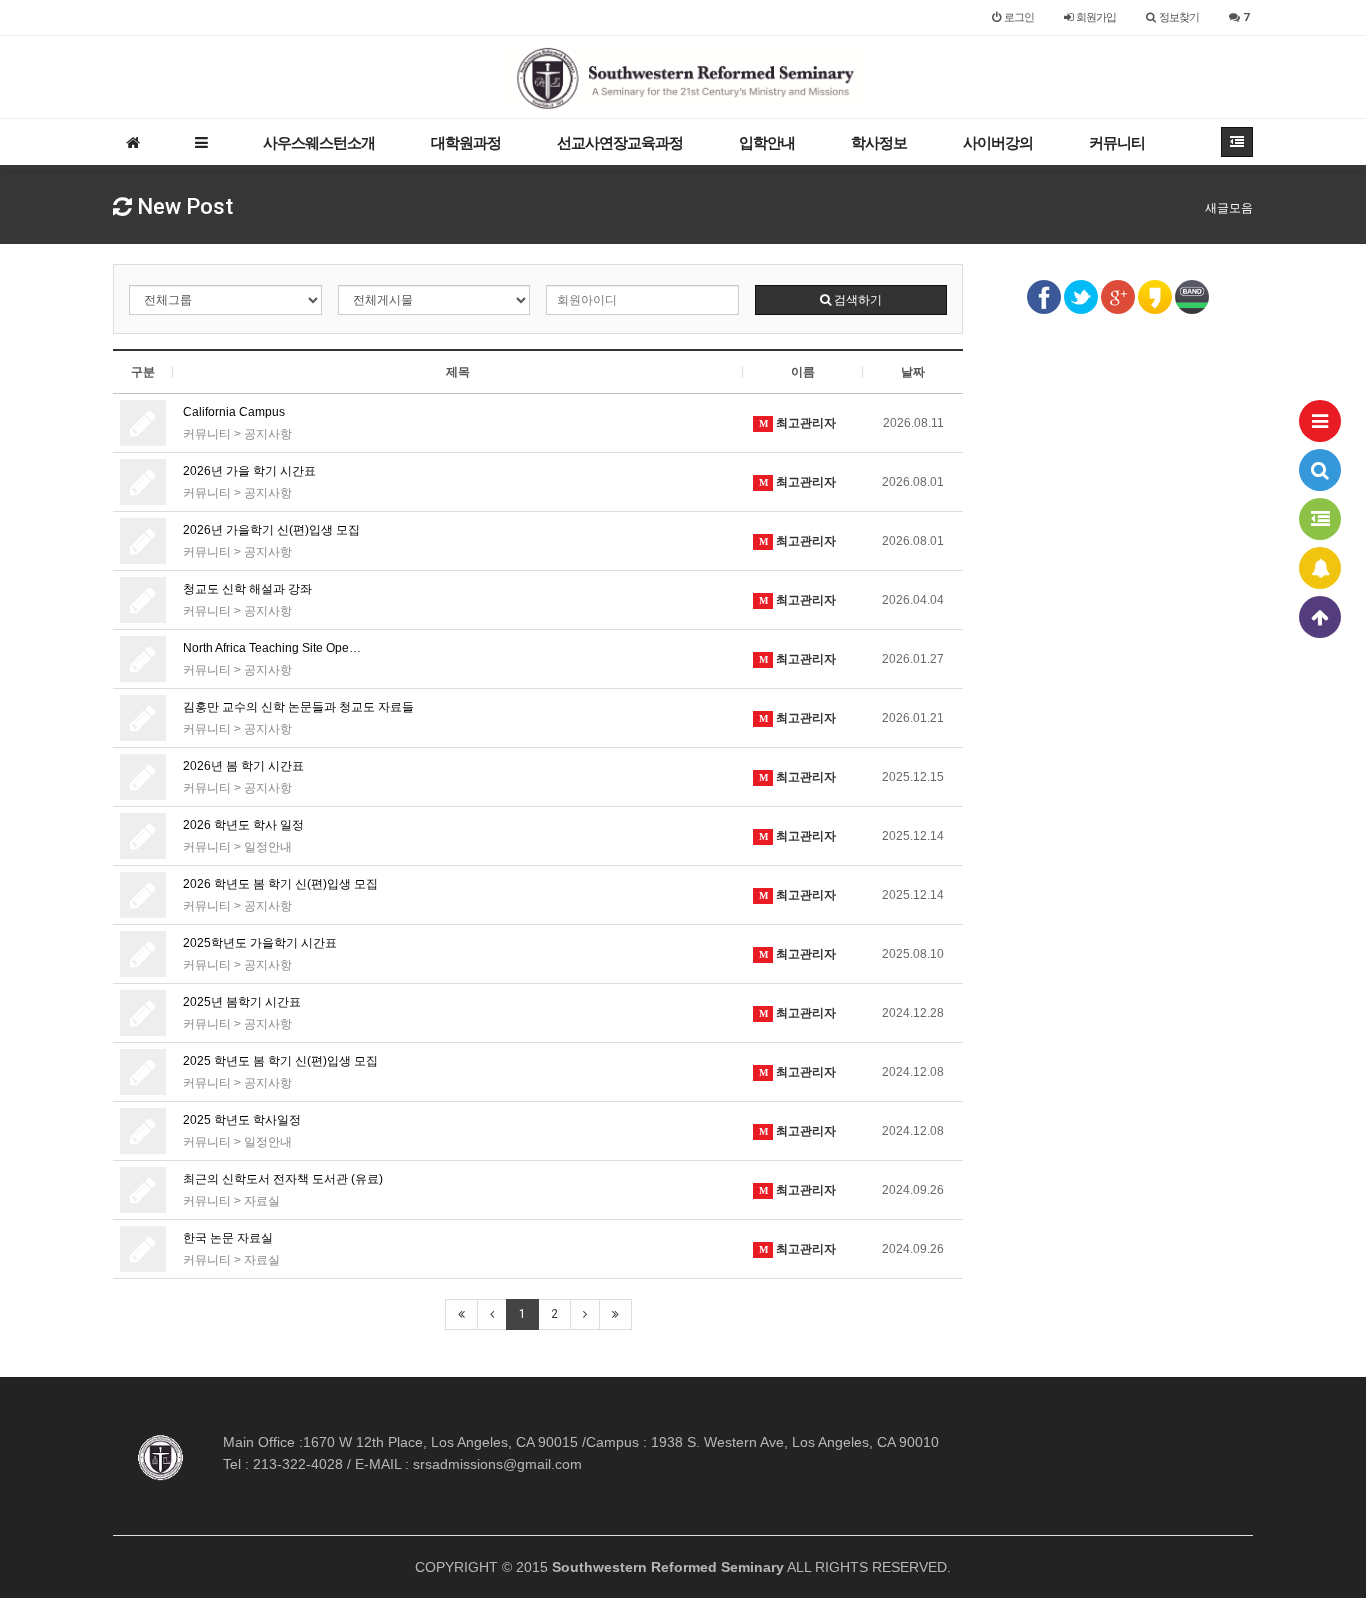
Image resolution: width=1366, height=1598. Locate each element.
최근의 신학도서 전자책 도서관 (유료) (283, 1179)
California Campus (234, 412)
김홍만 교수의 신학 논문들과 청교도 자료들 (298, 707)
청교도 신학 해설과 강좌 (247, 589)
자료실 (262, 1201)
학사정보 (879, 142)
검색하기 (856, 300)
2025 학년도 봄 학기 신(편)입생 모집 (280, 1061)
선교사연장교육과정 (620, 142)
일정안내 (268, 847)
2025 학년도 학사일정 (242, 1120)
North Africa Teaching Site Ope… (272, 648)
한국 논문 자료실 (228, 1238)
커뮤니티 (1117, 142)
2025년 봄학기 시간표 (242, 1002)
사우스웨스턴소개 (319, 142)
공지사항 (268, 434)
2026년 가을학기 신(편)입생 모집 (271, 530)
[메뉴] (1320, 421)
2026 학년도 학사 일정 (243, 825)
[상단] (1320, 617)
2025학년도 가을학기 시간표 (260, 943)
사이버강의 (998, 142)
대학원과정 (466, 142)
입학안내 (767, 142)
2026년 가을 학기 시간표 (249, 471)
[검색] (1320, 470)
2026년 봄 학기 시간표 (243, 766)
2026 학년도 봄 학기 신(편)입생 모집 (280, 884)
